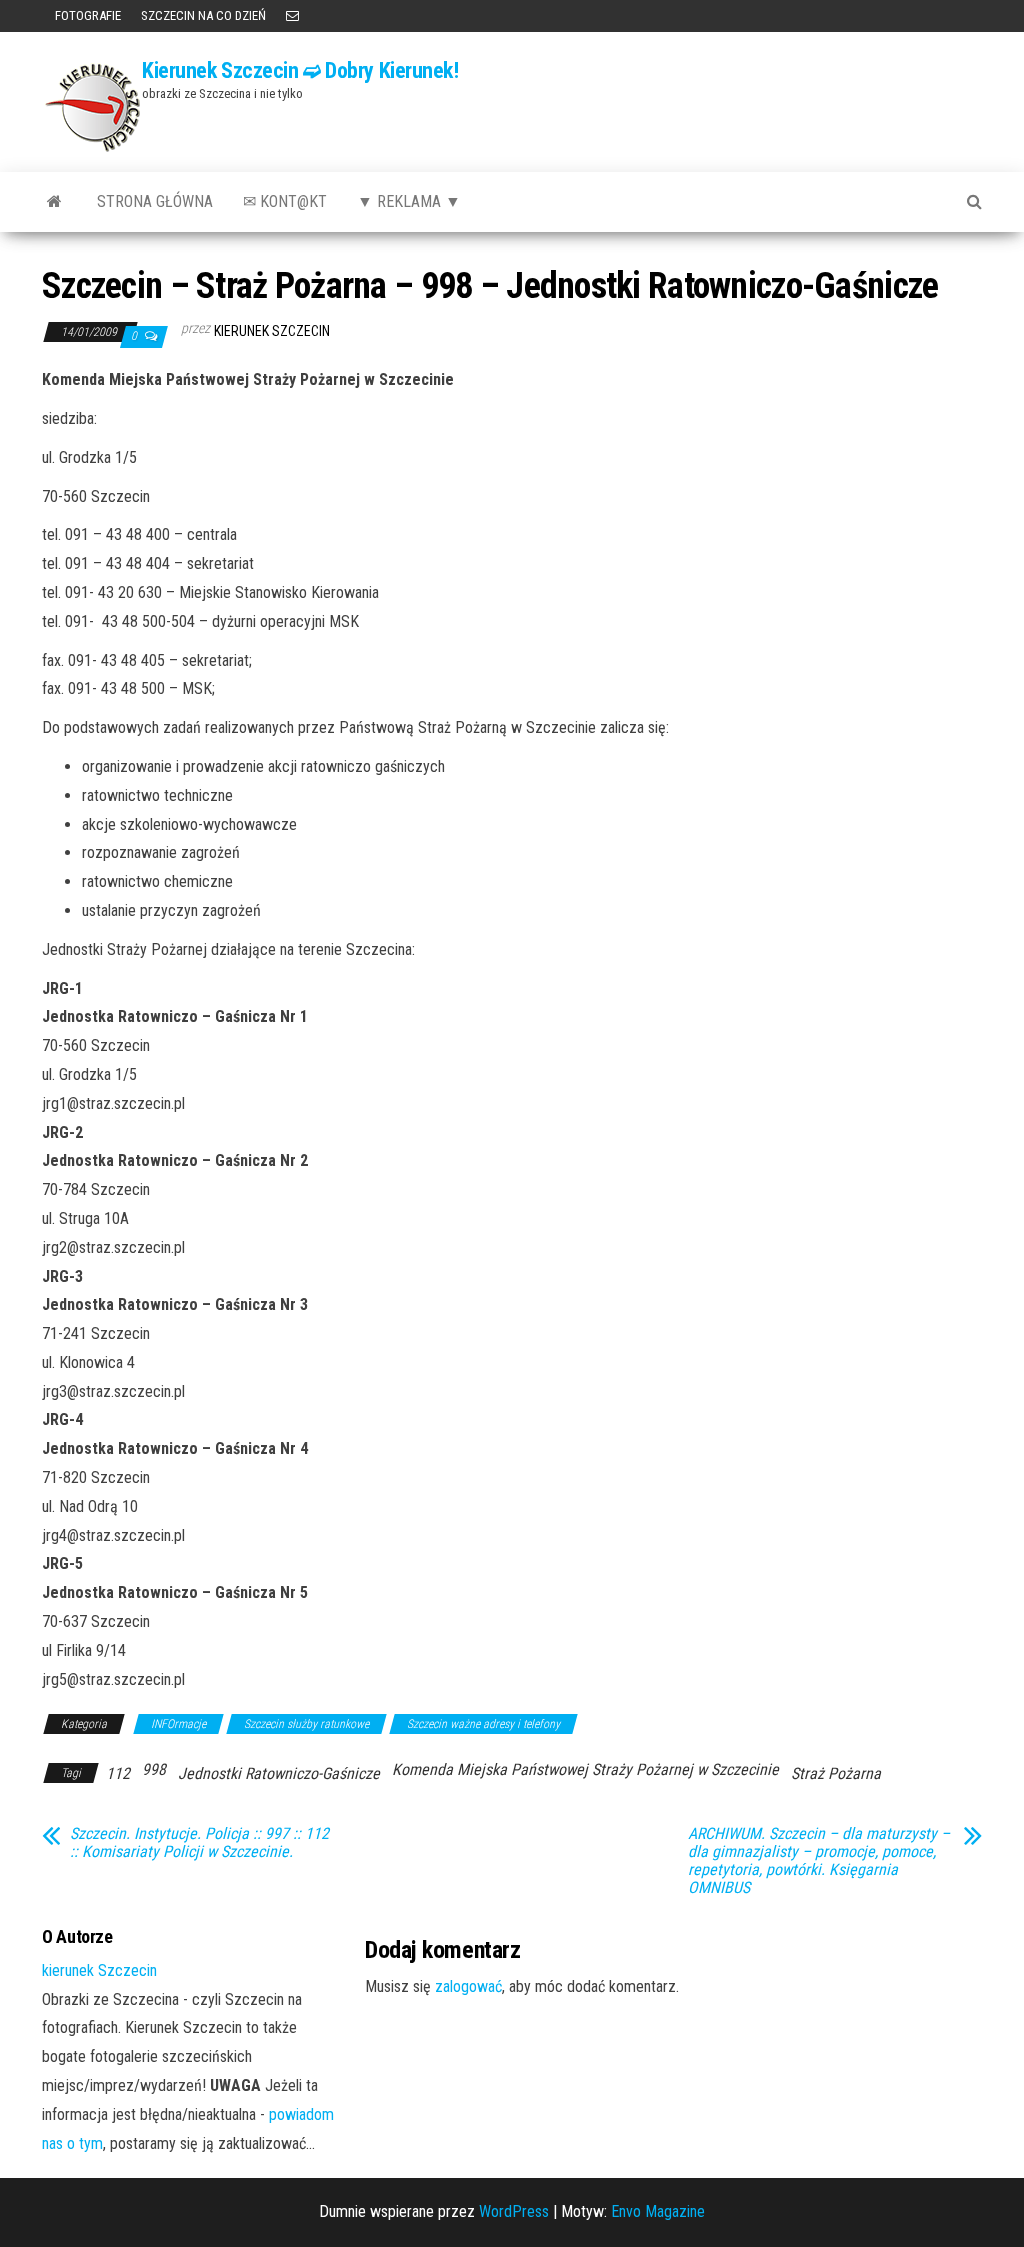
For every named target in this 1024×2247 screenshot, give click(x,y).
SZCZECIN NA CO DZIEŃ (203, 15)
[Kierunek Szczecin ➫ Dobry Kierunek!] (54, 202)
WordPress (514, 2211)
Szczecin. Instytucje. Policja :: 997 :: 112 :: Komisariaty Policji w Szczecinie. (199, 1843)
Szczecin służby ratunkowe (306, 1724)
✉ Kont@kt (285, 201)
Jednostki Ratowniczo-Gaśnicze (279, 1773)
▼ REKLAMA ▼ (409, 201)
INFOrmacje (178, 1724)
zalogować (468, 1986)
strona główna (155, 201)
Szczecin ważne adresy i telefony (483, 1724)
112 (118, 1773)
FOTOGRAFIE (86, 15)
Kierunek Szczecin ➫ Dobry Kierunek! (300, 70)
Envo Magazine (658, 2211)
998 (154, 1769)
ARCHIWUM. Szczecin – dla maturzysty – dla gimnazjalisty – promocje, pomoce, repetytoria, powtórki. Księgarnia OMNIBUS (819, 1861)
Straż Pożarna (836, 1773)
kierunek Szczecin (272, 331)
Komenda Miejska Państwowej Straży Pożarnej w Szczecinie (585, 1769)
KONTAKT (292, 16)
